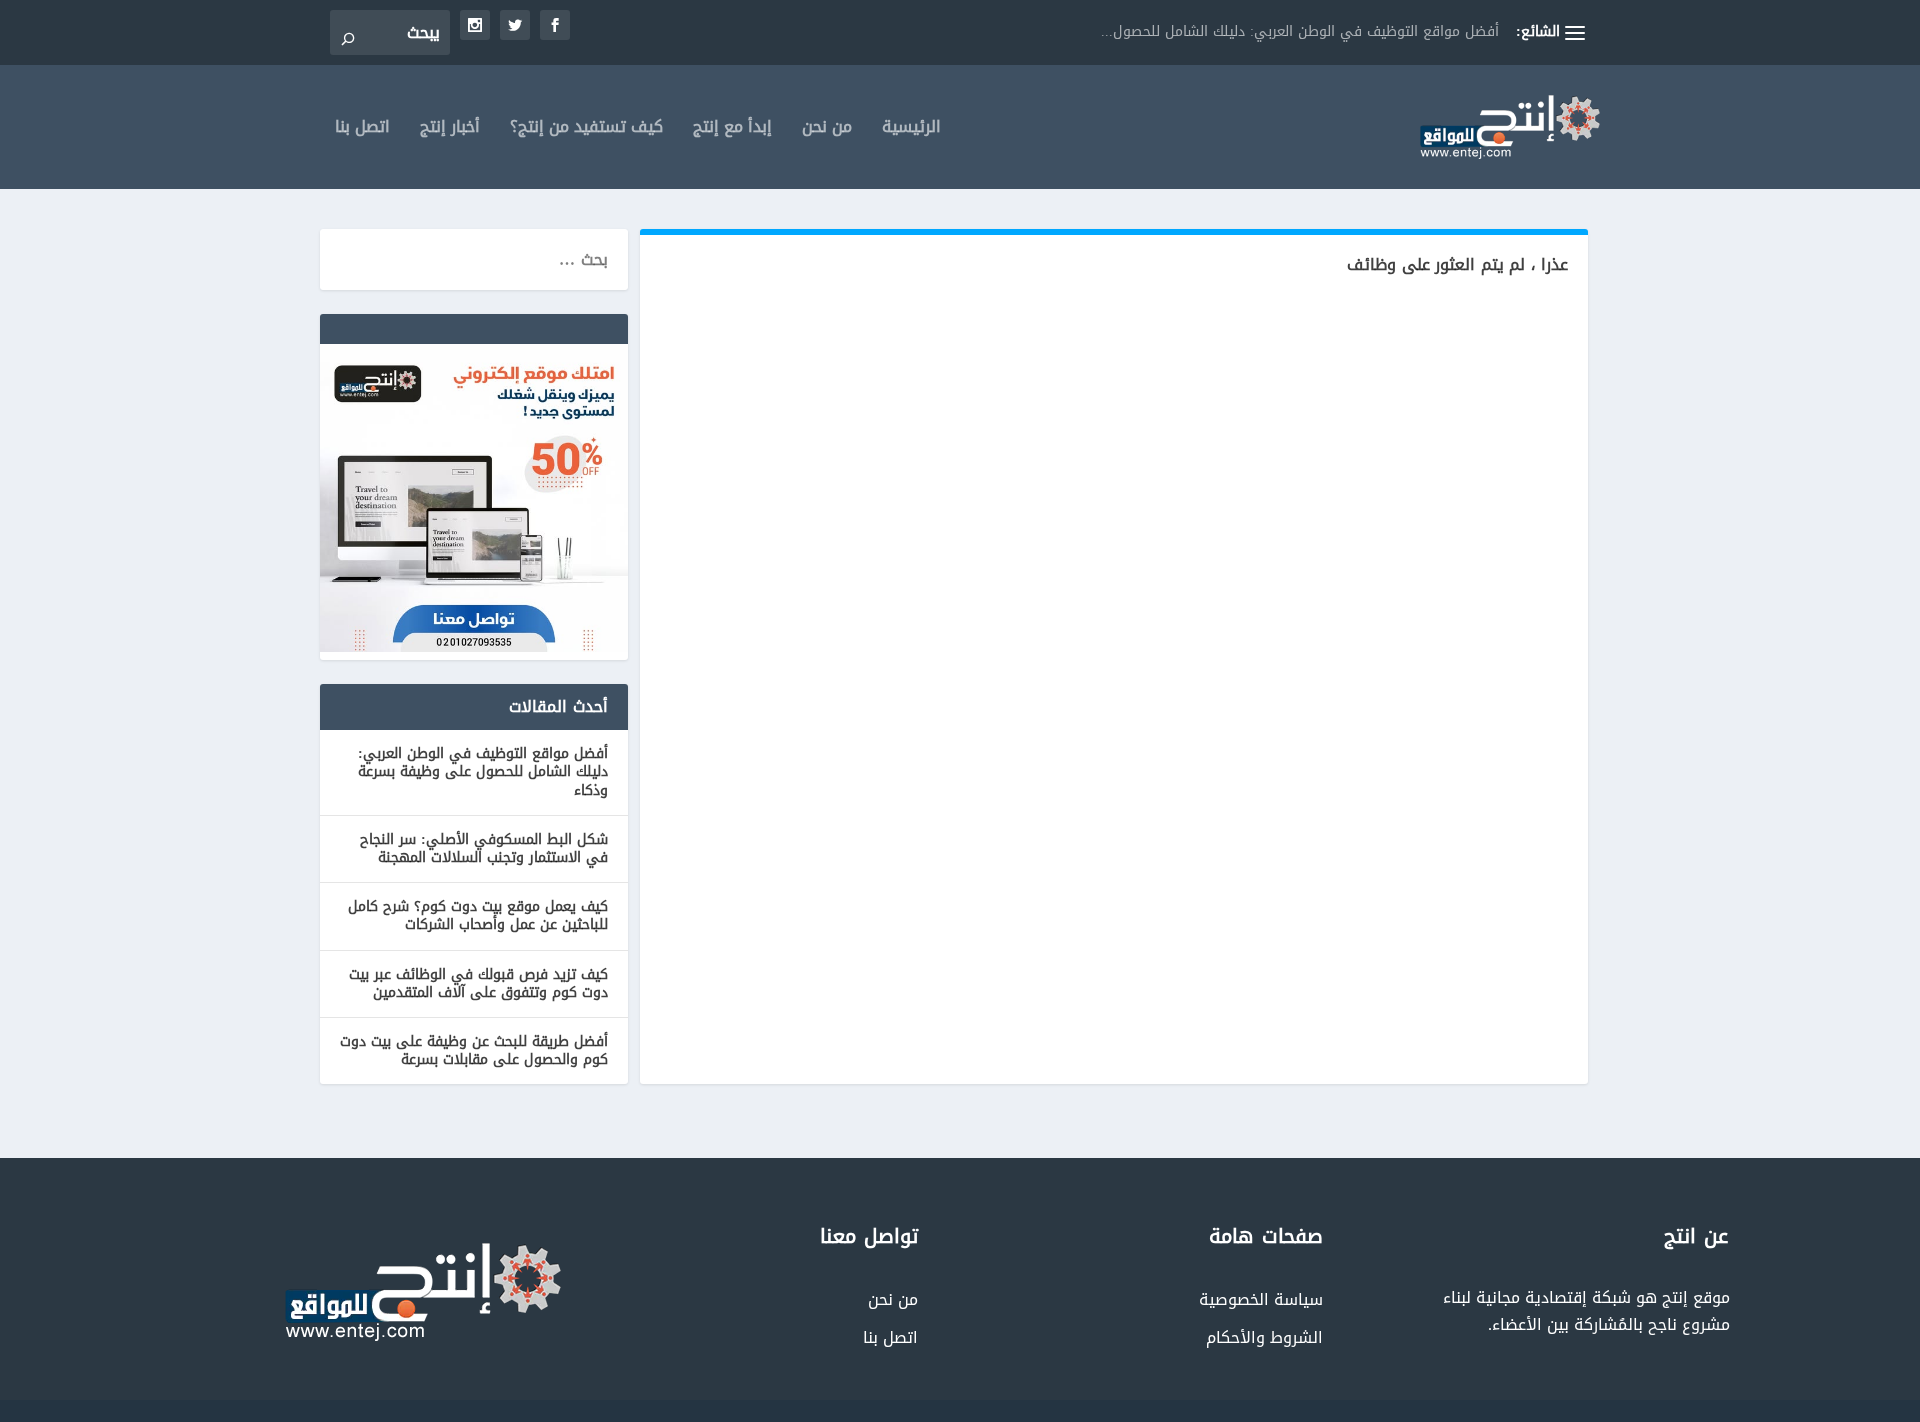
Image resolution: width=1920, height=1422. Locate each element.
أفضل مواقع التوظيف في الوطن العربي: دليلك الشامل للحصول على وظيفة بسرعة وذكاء (483, 771)
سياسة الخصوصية (1261, 1299)
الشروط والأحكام (1264, 1337)
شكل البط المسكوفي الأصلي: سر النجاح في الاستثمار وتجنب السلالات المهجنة (484, 848)
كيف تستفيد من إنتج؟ (586, 130)
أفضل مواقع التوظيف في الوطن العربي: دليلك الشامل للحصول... (1300, 31)
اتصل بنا (362, 130)
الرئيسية (911, 130)
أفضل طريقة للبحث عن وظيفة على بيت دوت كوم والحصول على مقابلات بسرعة (474, 1050)
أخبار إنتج (450, 130)
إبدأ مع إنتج (732, 130)
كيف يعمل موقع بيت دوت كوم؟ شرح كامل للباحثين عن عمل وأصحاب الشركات (478, 915)
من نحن (827, 130)
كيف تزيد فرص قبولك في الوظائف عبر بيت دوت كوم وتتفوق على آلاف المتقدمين (478, 983)
